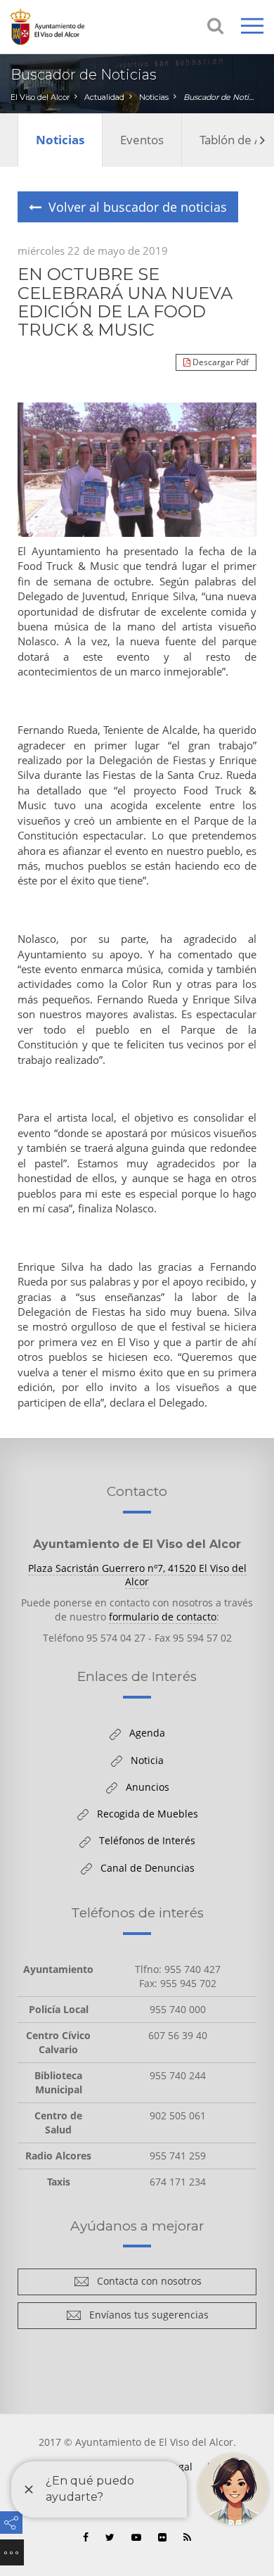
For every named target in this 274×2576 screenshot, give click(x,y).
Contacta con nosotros (145, 2284)
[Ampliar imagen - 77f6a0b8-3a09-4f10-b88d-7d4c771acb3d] (137, 470)
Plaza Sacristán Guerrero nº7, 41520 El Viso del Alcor (137, 1575)
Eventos (142, 140)
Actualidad (104, 97)
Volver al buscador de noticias (134, 210)
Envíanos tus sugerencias (145, 2317)
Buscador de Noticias (220, 97)
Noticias (154, 97)
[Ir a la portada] (67, 27)
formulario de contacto (163, 1617)
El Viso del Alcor (40, 97)
